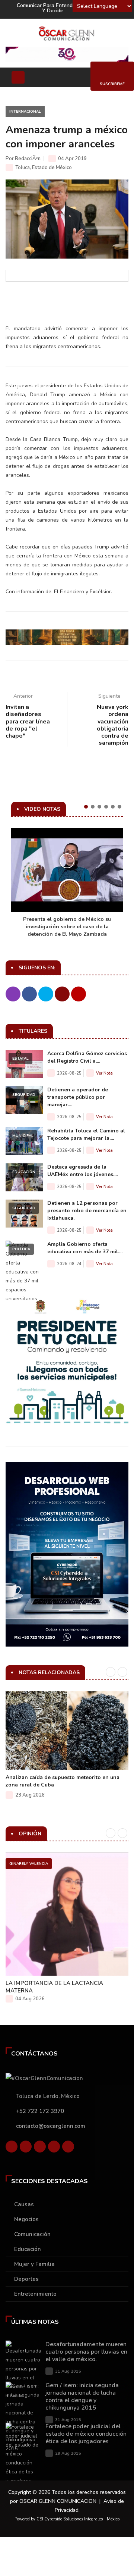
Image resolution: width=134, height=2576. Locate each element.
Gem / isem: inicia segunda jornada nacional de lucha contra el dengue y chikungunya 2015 (82, 2397)
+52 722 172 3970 (40, 2111)
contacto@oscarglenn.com (51, 2126)
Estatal (20, 1059)
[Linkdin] (40, 2148)
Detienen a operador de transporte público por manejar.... (78, 1097)
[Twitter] (26, 2148)
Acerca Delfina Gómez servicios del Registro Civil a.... (87, 1057)
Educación (24, 1172)
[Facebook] (12, 2148)
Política (21, 1249)
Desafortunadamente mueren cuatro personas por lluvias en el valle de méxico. (86, 2352)
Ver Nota (104, 1073)
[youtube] (54, 2148)
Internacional (25, 112)
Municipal (23, 1136)
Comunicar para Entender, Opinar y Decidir (56, 8)
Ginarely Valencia (29, 1864)
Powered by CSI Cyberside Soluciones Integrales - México (67, 2519)
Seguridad (24, 1095)
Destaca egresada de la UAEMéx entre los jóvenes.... (82, 1171)
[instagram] (68, 2148)
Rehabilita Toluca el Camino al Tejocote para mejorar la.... (86, 1134)
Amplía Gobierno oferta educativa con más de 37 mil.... (85, 1248)
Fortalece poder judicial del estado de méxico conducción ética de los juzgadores (86, 2434)
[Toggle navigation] (18, 77)
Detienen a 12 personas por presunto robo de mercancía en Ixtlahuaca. (87, 1211)
